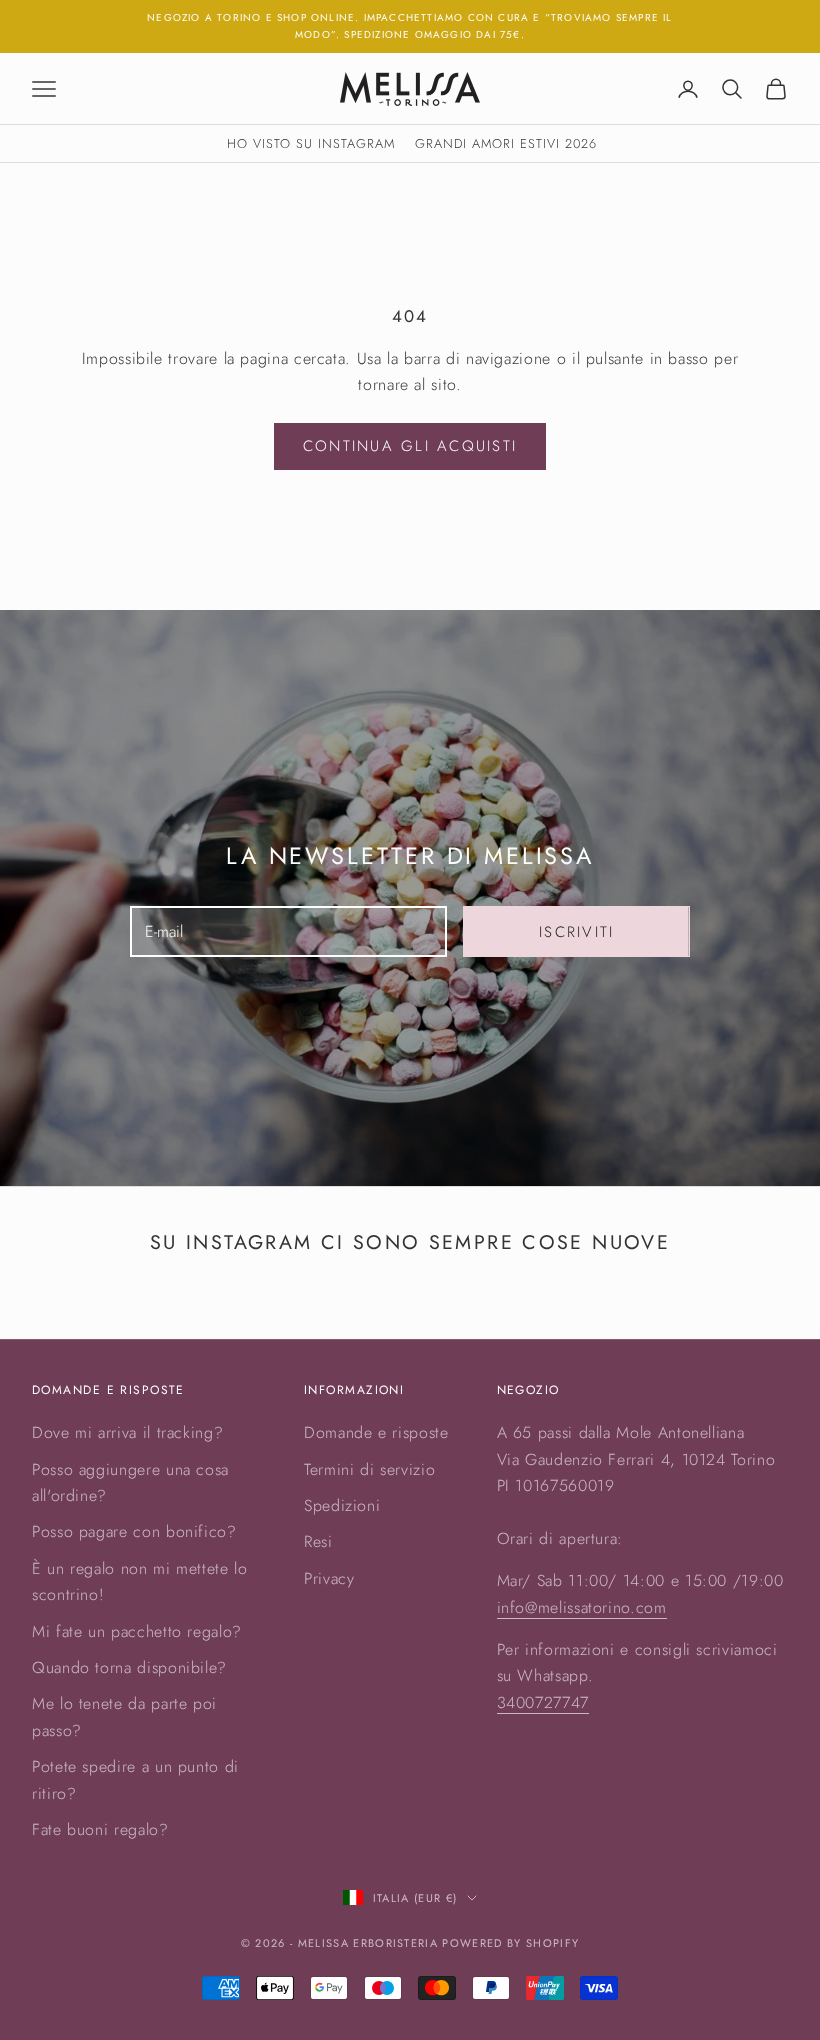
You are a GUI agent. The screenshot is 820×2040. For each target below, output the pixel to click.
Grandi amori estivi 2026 (506, 143)
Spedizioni (342, 1505)
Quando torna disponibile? (129, 1667)
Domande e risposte (376, 1432)
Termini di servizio (369, 1469)
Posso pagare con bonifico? (134, 1531)
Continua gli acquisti (410, 446)
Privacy (329, 1578)
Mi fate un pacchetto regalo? (137, 1631)
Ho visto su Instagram (311, 143)
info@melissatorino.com (582, 1607)
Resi (318, 1541)
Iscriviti (576, 932)
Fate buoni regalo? (100, 1829)
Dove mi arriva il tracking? (127, 1432)
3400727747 (543, 1702)
